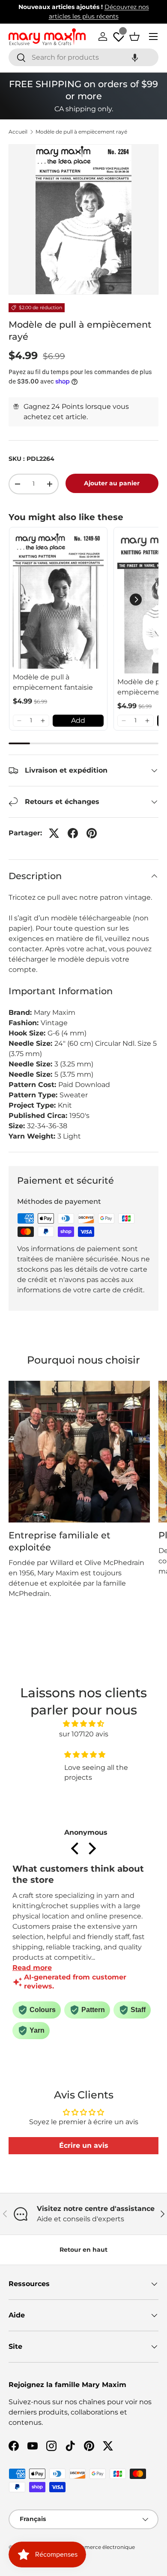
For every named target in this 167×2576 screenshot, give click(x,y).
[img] (84, 1724)
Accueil (18, 132)
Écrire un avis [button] (84, 2145)
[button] (135, 57)
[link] (58, 600)
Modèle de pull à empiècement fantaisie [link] (53, 682)
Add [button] (78, 720)
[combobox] (83, 57)
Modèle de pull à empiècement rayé (81, 132)
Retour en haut (83, 2250)
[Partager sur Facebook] (73, 833)
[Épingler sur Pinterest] (92, 833)
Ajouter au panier (112, 483)
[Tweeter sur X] (54, 833)
